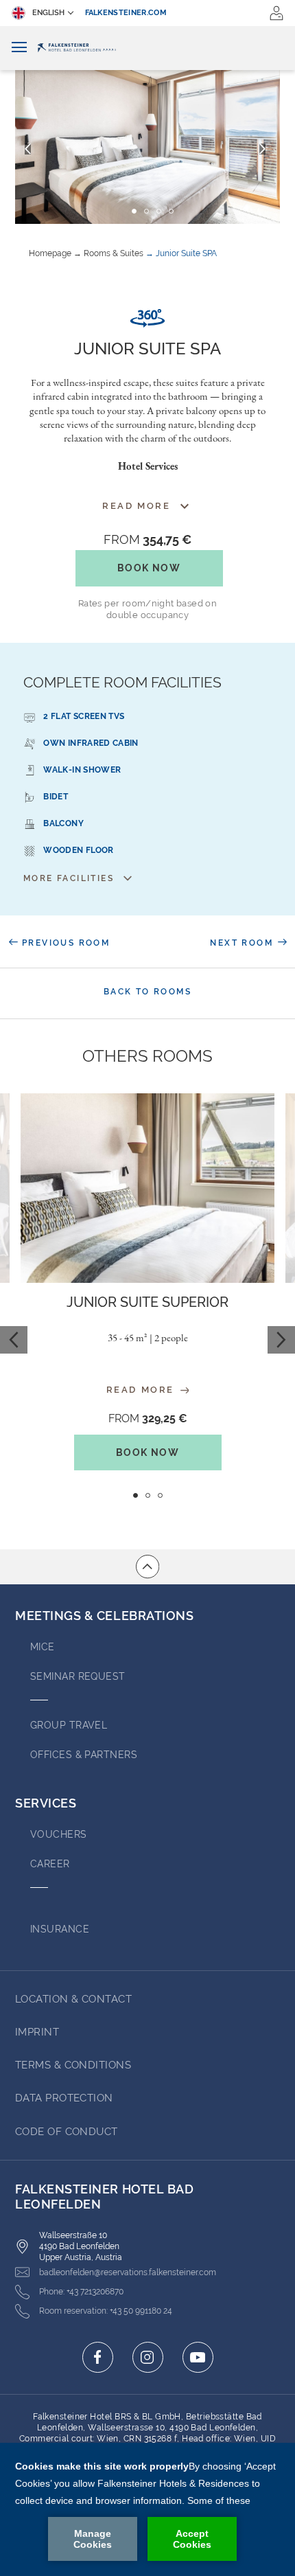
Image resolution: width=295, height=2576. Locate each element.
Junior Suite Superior (147, 1302)
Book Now (149, 568)
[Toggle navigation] (19, 48)
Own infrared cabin (91, 743)
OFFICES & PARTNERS (84, 1755)
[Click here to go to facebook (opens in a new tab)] (98, 2357)
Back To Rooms (147, 992)
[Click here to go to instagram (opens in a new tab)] (148, 2357)
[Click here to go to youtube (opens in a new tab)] (198, 2357)
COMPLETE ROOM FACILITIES (122, 682)
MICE (43, 1647)
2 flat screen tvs (84, 716)
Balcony (63, 823)
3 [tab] (160, 1495)
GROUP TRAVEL (69, 1725)
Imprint (37, 2032)
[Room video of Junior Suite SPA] (147, 318)
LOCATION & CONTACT (73, 1999)
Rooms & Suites (114, 253)
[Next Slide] (262, 149)
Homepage (50, 253)
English (48, 13)
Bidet (56, 797)
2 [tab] (148, 1495)
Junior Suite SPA (186, 253)
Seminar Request (78, 1676)
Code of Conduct (67, 2132)
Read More (142, 1390)
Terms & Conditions (73, 2065)
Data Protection (64, 2098)
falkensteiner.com (126, 13)
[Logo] (147, 48)
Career (50, 1864)
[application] (147, 2509)
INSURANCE (60, 1929)
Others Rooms (147, 1056)
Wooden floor (78, 850)
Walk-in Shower (82, 770)
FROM (147, 539)
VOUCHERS (59, 1834)
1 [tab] (135, 1495)
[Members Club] (276, 13)
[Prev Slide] (28, 149)
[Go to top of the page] (147, 1566)
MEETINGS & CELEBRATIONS (104, 1616)
